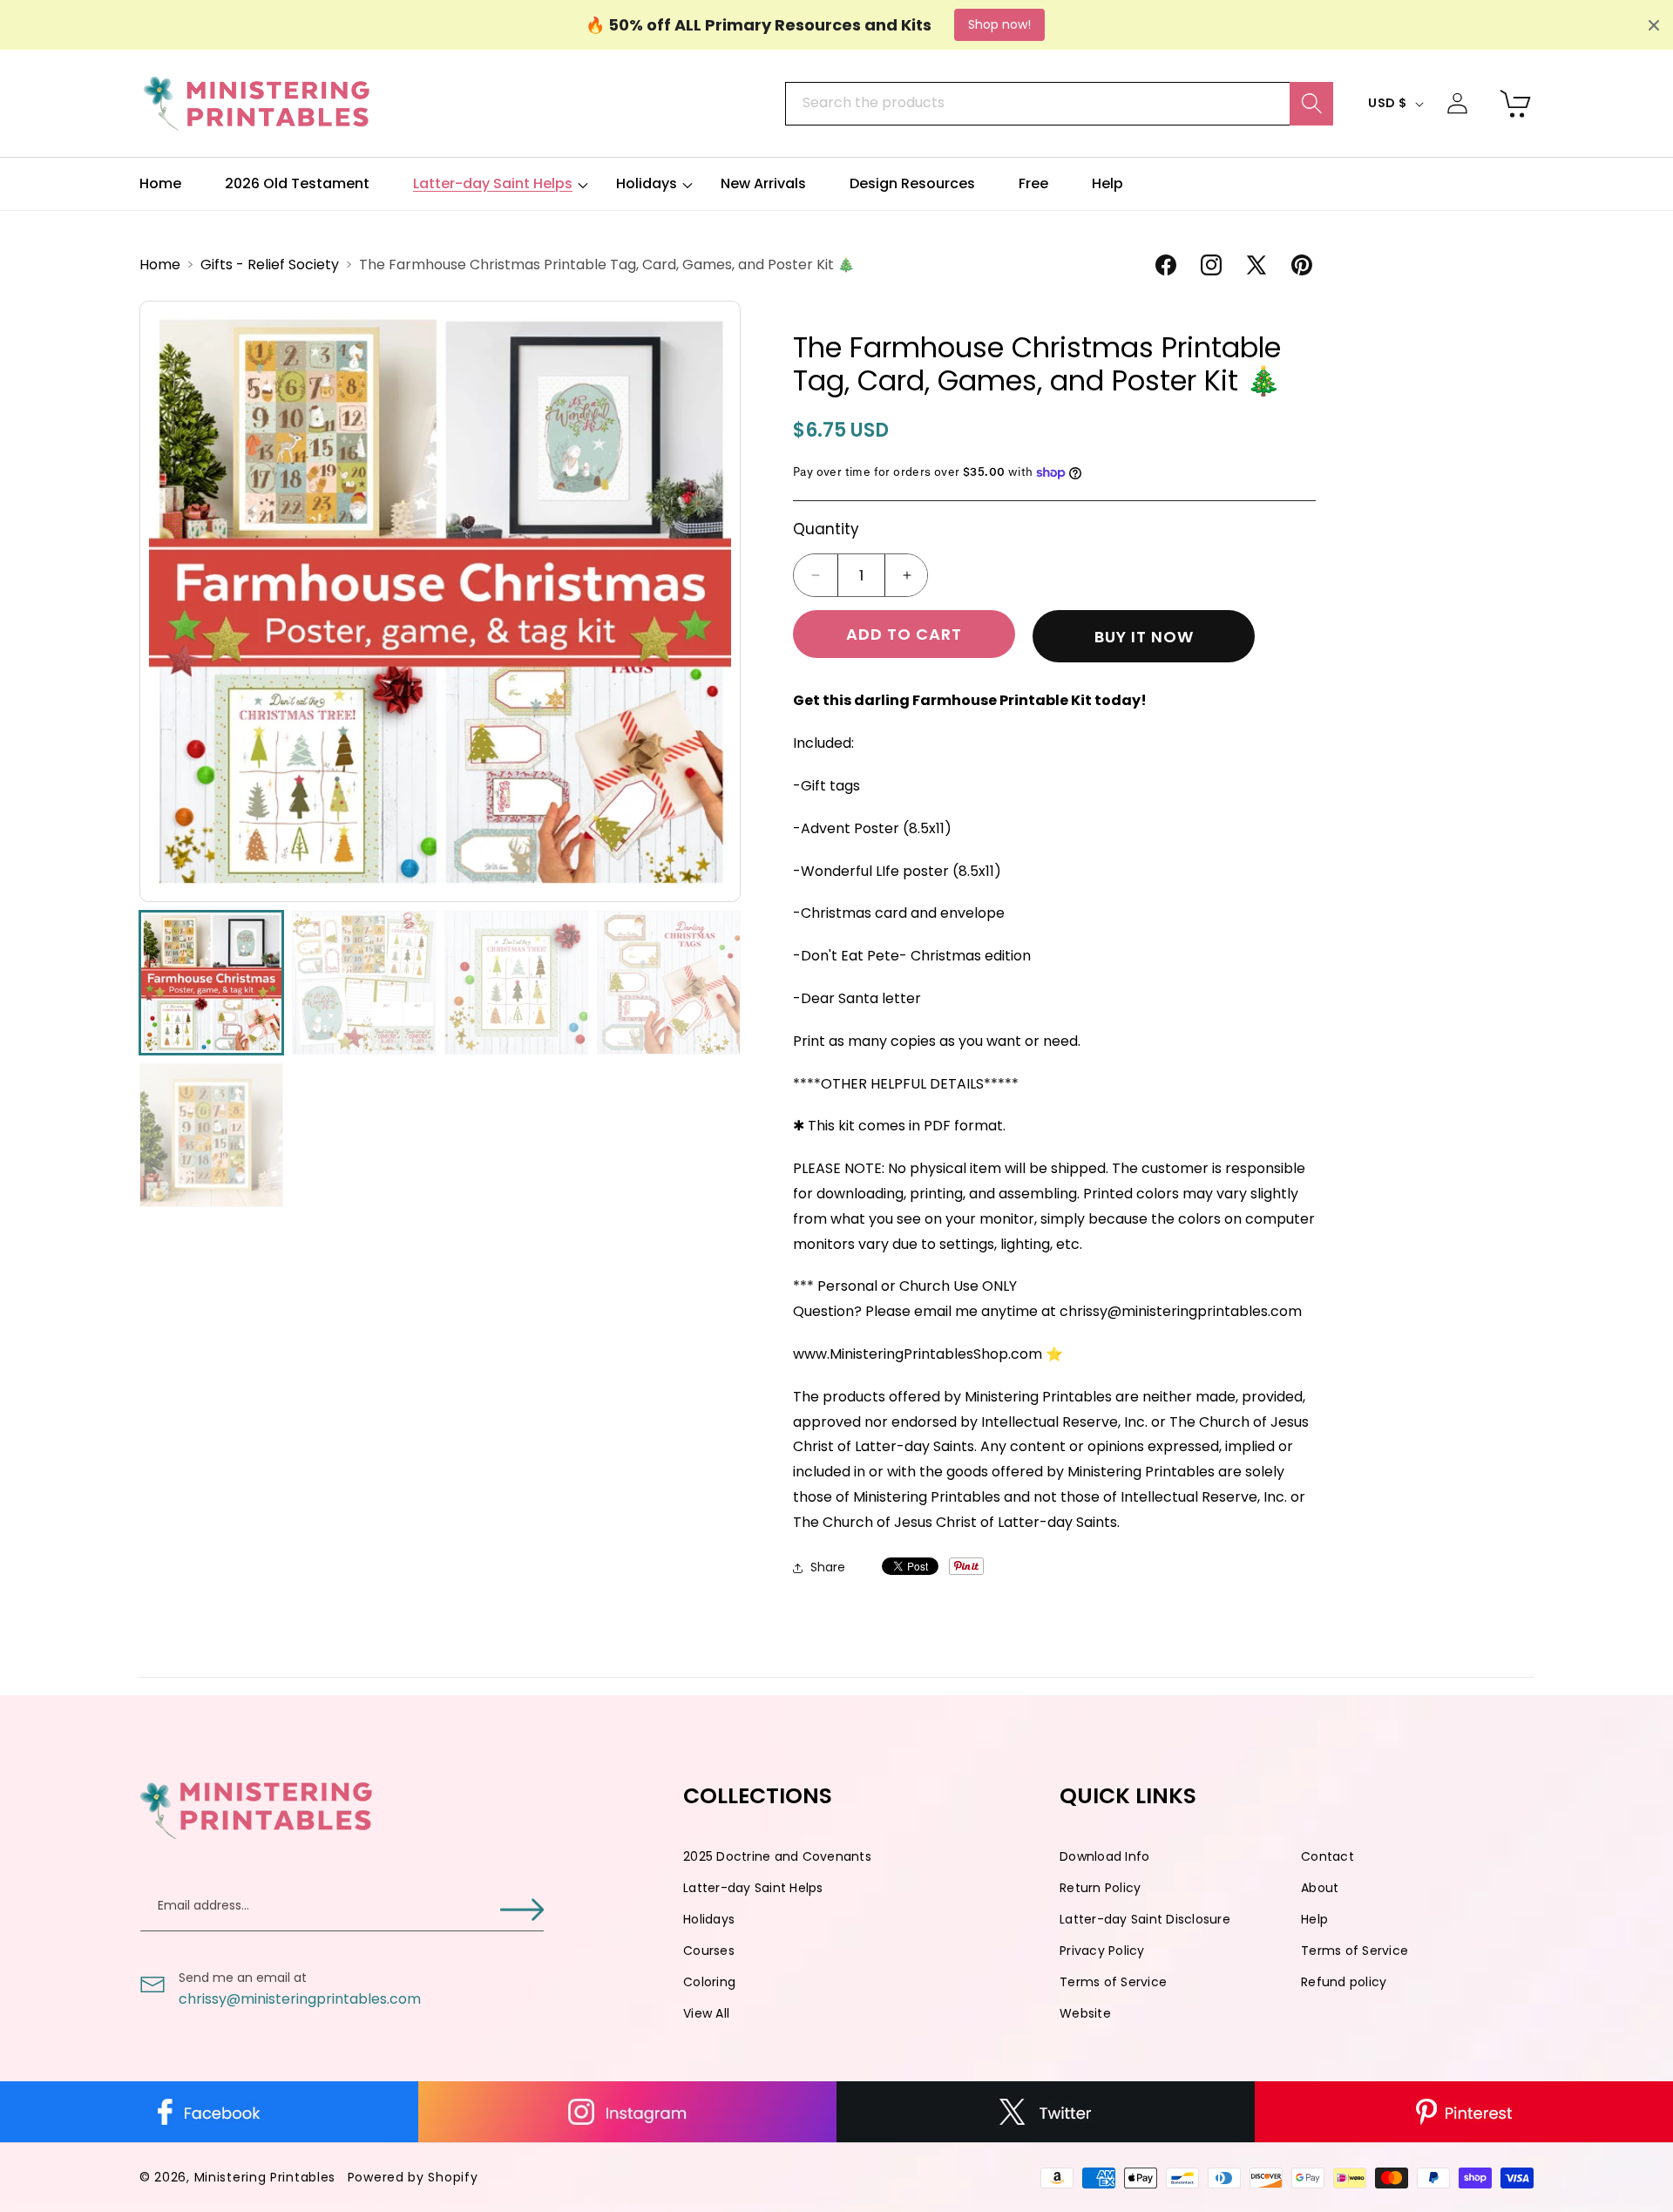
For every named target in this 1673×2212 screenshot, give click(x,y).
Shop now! (999, 24)
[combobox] (1059, 104)
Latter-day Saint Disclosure (1145, 1919)
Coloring (709, 1982)
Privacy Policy (1102, 1951)
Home (162, 265)
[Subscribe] (522, 1909)
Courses (709, 1951)
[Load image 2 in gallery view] (364, 983)
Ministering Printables (265, 2177)
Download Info (1104, 1856)
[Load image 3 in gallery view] (516, 983)
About (1320, 1888)
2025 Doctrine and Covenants (777, 1856)
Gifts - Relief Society (271, 265)
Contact (1328, 1856)
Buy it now (1144, 637)
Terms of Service (1355, 1951)
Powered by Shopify (413, 2177)
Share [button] (828, 1567)
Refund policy (1344, 1982)
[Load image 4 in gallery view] (669, 983)
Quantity (826, 529)
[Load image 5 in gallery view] (211, 1135)
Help (1314, 1919)
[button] (493, 184)
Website (1085, 2013)
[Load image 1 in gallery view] (211, 983)
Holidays (709, 1919)
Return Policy (1100, 1888)
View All (706, 2013)
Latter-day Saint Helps (753, 1888)
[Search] (1311, 104)
